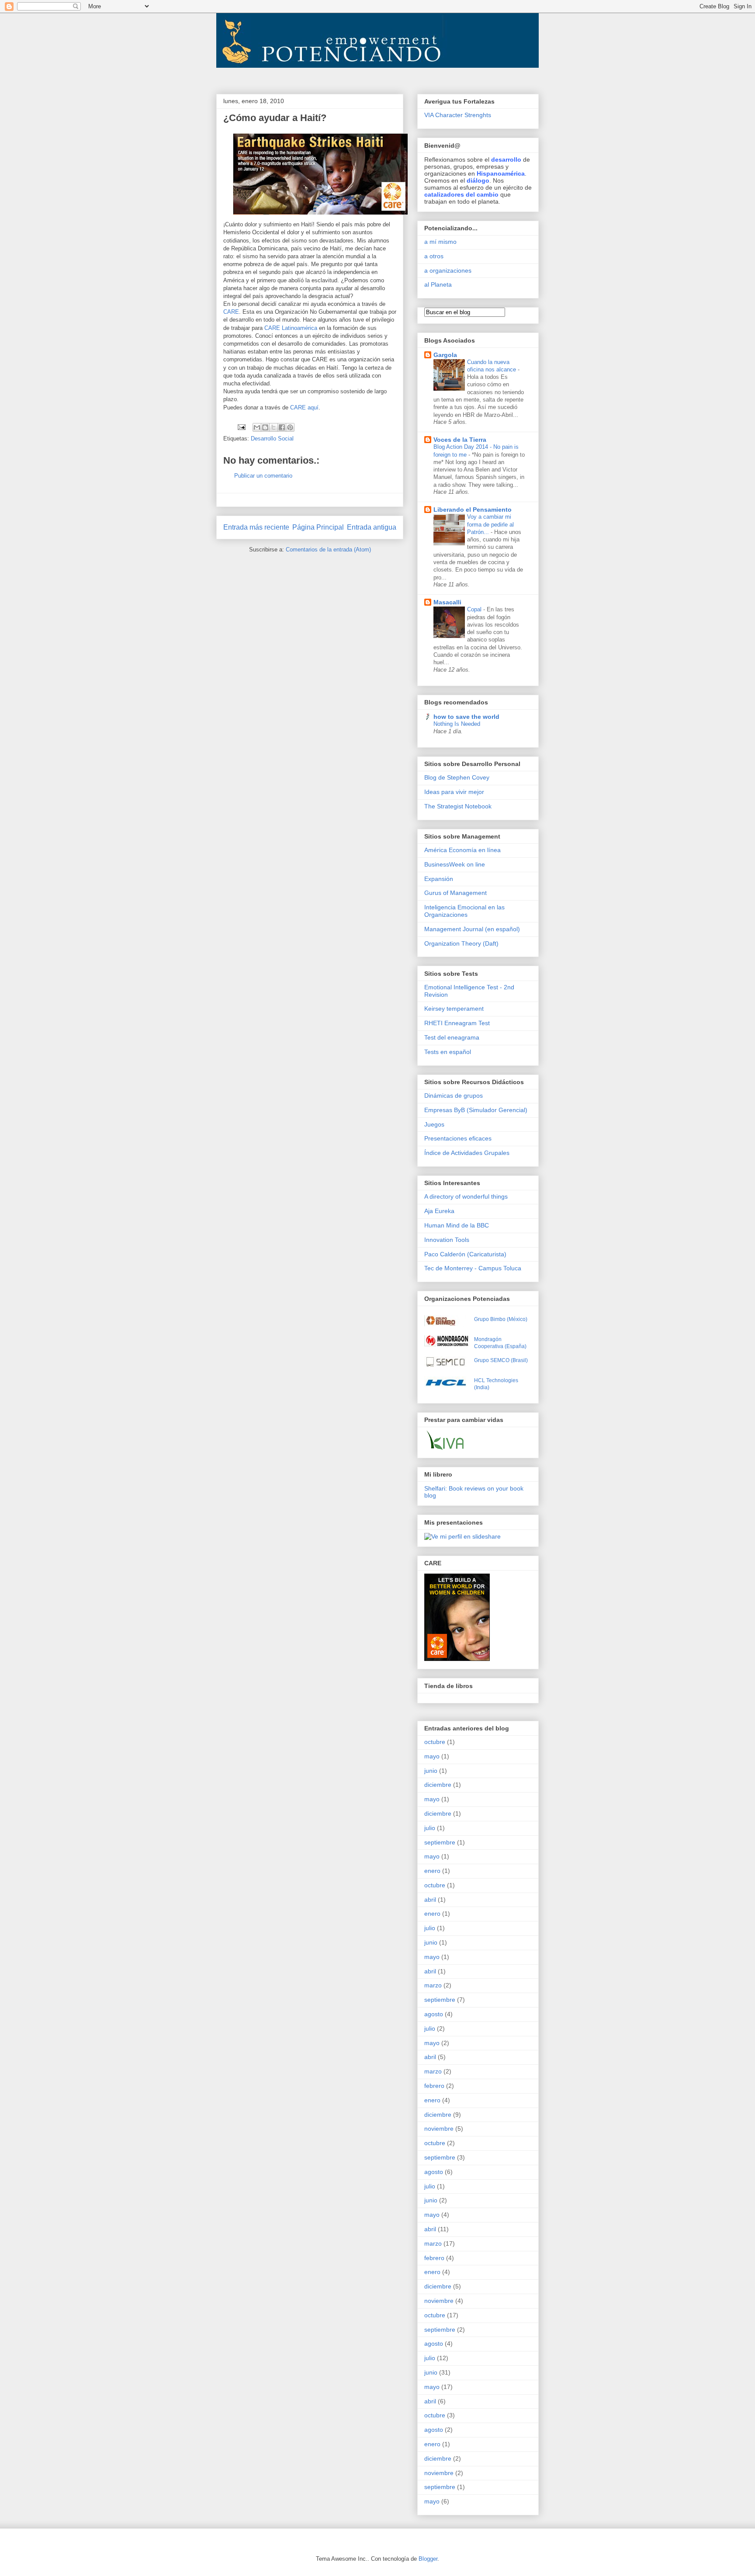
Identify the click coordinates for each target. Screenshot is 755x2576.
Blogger (428, 2559)
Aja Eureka (439, 1211)
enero (432, 1871)
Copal (475, 609)
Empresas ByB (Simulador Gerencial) (476, 1110)
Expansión (439, 879)
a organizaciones (448, 270)
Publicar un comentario (263, 476)
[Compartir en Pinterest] (290, 427)
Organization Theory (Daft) (461, 943)
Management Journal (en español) (472, 929)
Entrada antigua (372, 527)
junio (431, 1771)
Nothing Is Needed (457, 724)
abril (430, 1900)
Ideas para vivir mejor (454, 792)
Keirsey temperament (454, 1009)
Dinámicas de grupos (454, 1096)
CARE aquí (304, 407)
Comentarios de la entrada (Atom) (328, 550)
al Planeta (438, 284)
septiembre (440, 1842)
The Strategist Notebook (458, 806)
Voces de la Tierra (460, 440)
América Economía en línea (462, 850)
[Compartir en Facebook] (282, 427)
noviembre (439, 2129)
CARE (231, 312)
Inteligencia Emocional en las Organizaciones (464, 911)
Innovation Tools (447, 1240)
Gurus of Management (455, 893)
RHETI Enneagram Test (457, 1023)
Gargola (445, 355)
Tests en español (448, 1052)
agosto (434, 2014)
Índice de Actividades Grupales (467, 1153)
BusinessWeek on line (455, 864)
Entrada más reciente (256, 527)
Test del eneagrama (452, 1037)
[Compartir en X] (274, 427)
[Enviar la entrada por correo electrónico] (241, 427)
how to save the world (466, 717)
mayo (432, 1756)
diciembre (438, 1785)
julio (430, 1828)
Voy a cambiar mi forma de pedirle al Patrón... (490, 524)
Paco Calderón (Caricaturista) (465, 1254)
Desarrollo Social (272, 439)
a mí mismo (440, 242)
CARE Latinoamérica (291, 328)
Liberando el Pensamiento (473, 510)
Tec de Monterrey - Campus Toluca (473, 1268)
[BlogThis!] (265, 427)
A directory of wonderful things (466, 1196)
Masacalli (447, 602)
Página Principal (318, 527)
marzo (433, 1985)
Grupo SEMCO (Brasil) (501, 1360)
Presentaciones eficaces (458, 1138)
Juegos (434, 1124)
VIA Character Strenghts (458, 115)
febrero (434, 2086)
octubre (435, 1742)
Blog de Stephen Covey (457, 777)
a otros (434, 256)
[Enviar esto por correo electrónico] (257, 427)
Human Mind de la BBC (457, 1225)
